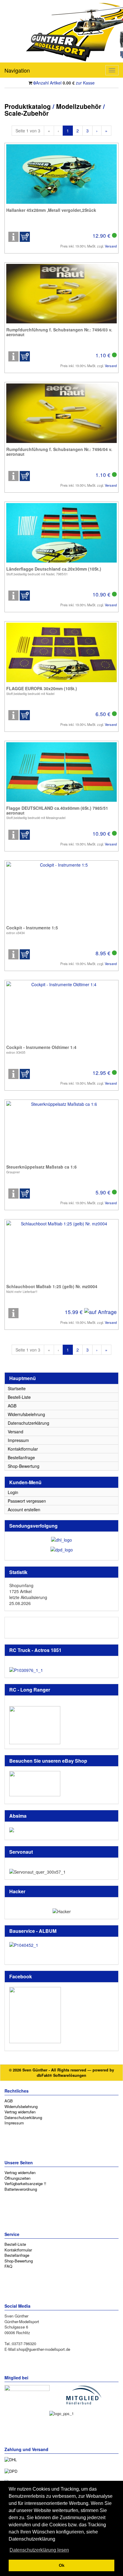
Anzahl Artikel (47, 83)
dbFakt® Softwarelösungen (61, 2075)
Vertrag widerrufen (20, 2112)
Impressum (18, 1440)
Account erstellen (24, 1509)
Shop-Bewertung (24, 1466)
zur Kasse (85, 83)
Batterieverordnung (21, 2189)
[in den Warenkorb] (25, 237)
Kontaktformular (23, 1449)
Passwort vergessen (27, 1501)
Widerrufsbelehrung (26, 1414)
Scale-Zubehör (27, 113)
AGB (12, 1406)
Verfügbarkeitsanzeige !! (25, 2183)
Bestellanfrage (21, 1457)
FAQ (8, 2266)
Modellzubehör (79, 106)
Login (13, 1492)
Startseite (17, 1388)
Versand (111, 246)
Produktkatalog (28, 106)
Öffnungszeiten (17, 2178)
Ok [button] (62, 2565)
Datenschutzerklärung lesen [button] (39, 2550)
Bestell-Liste (19, 1397)
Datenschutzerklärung (29, 1423)
